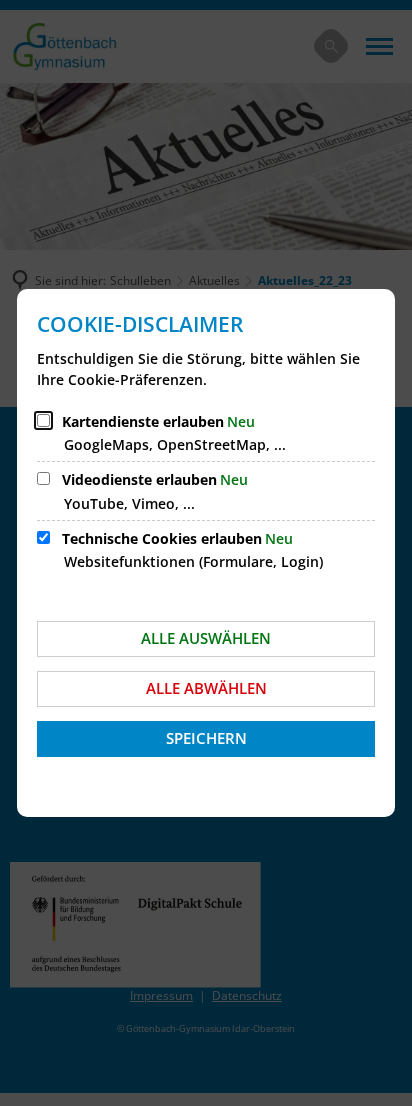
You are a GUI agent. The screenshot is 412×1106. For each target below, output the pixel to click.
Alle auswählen (206, 638)
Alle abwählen (206, 688)
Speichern (206, 738)
